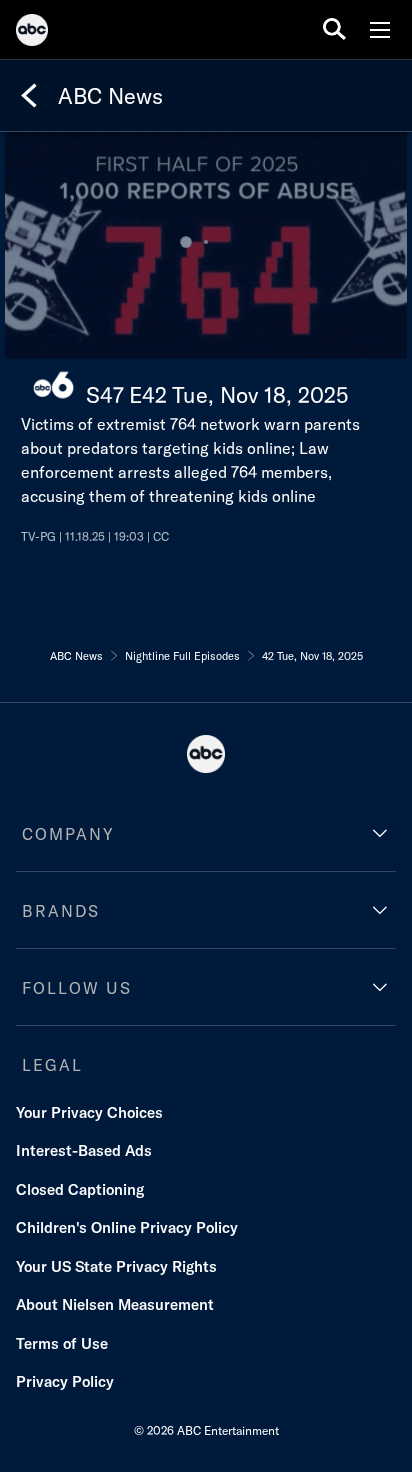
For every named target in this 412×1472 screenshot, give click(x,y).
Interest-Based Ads (84, 1150)
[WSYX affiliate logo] (53, 385)
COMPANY (68, 834)
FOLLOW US (77, 988)
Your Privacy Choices (89, 1112)
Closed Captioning (80, 1189)
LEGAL (52, 1065)
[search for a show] (334, 29)
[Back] (29, 96)
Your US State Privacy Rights (116, 1266)
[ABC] (32, 33)
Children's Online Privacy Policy (127, 1227)
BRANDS (61, 911)
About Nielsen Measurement (115, 1304)
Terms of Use (62, 1343)
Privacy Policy (65, 1381)
